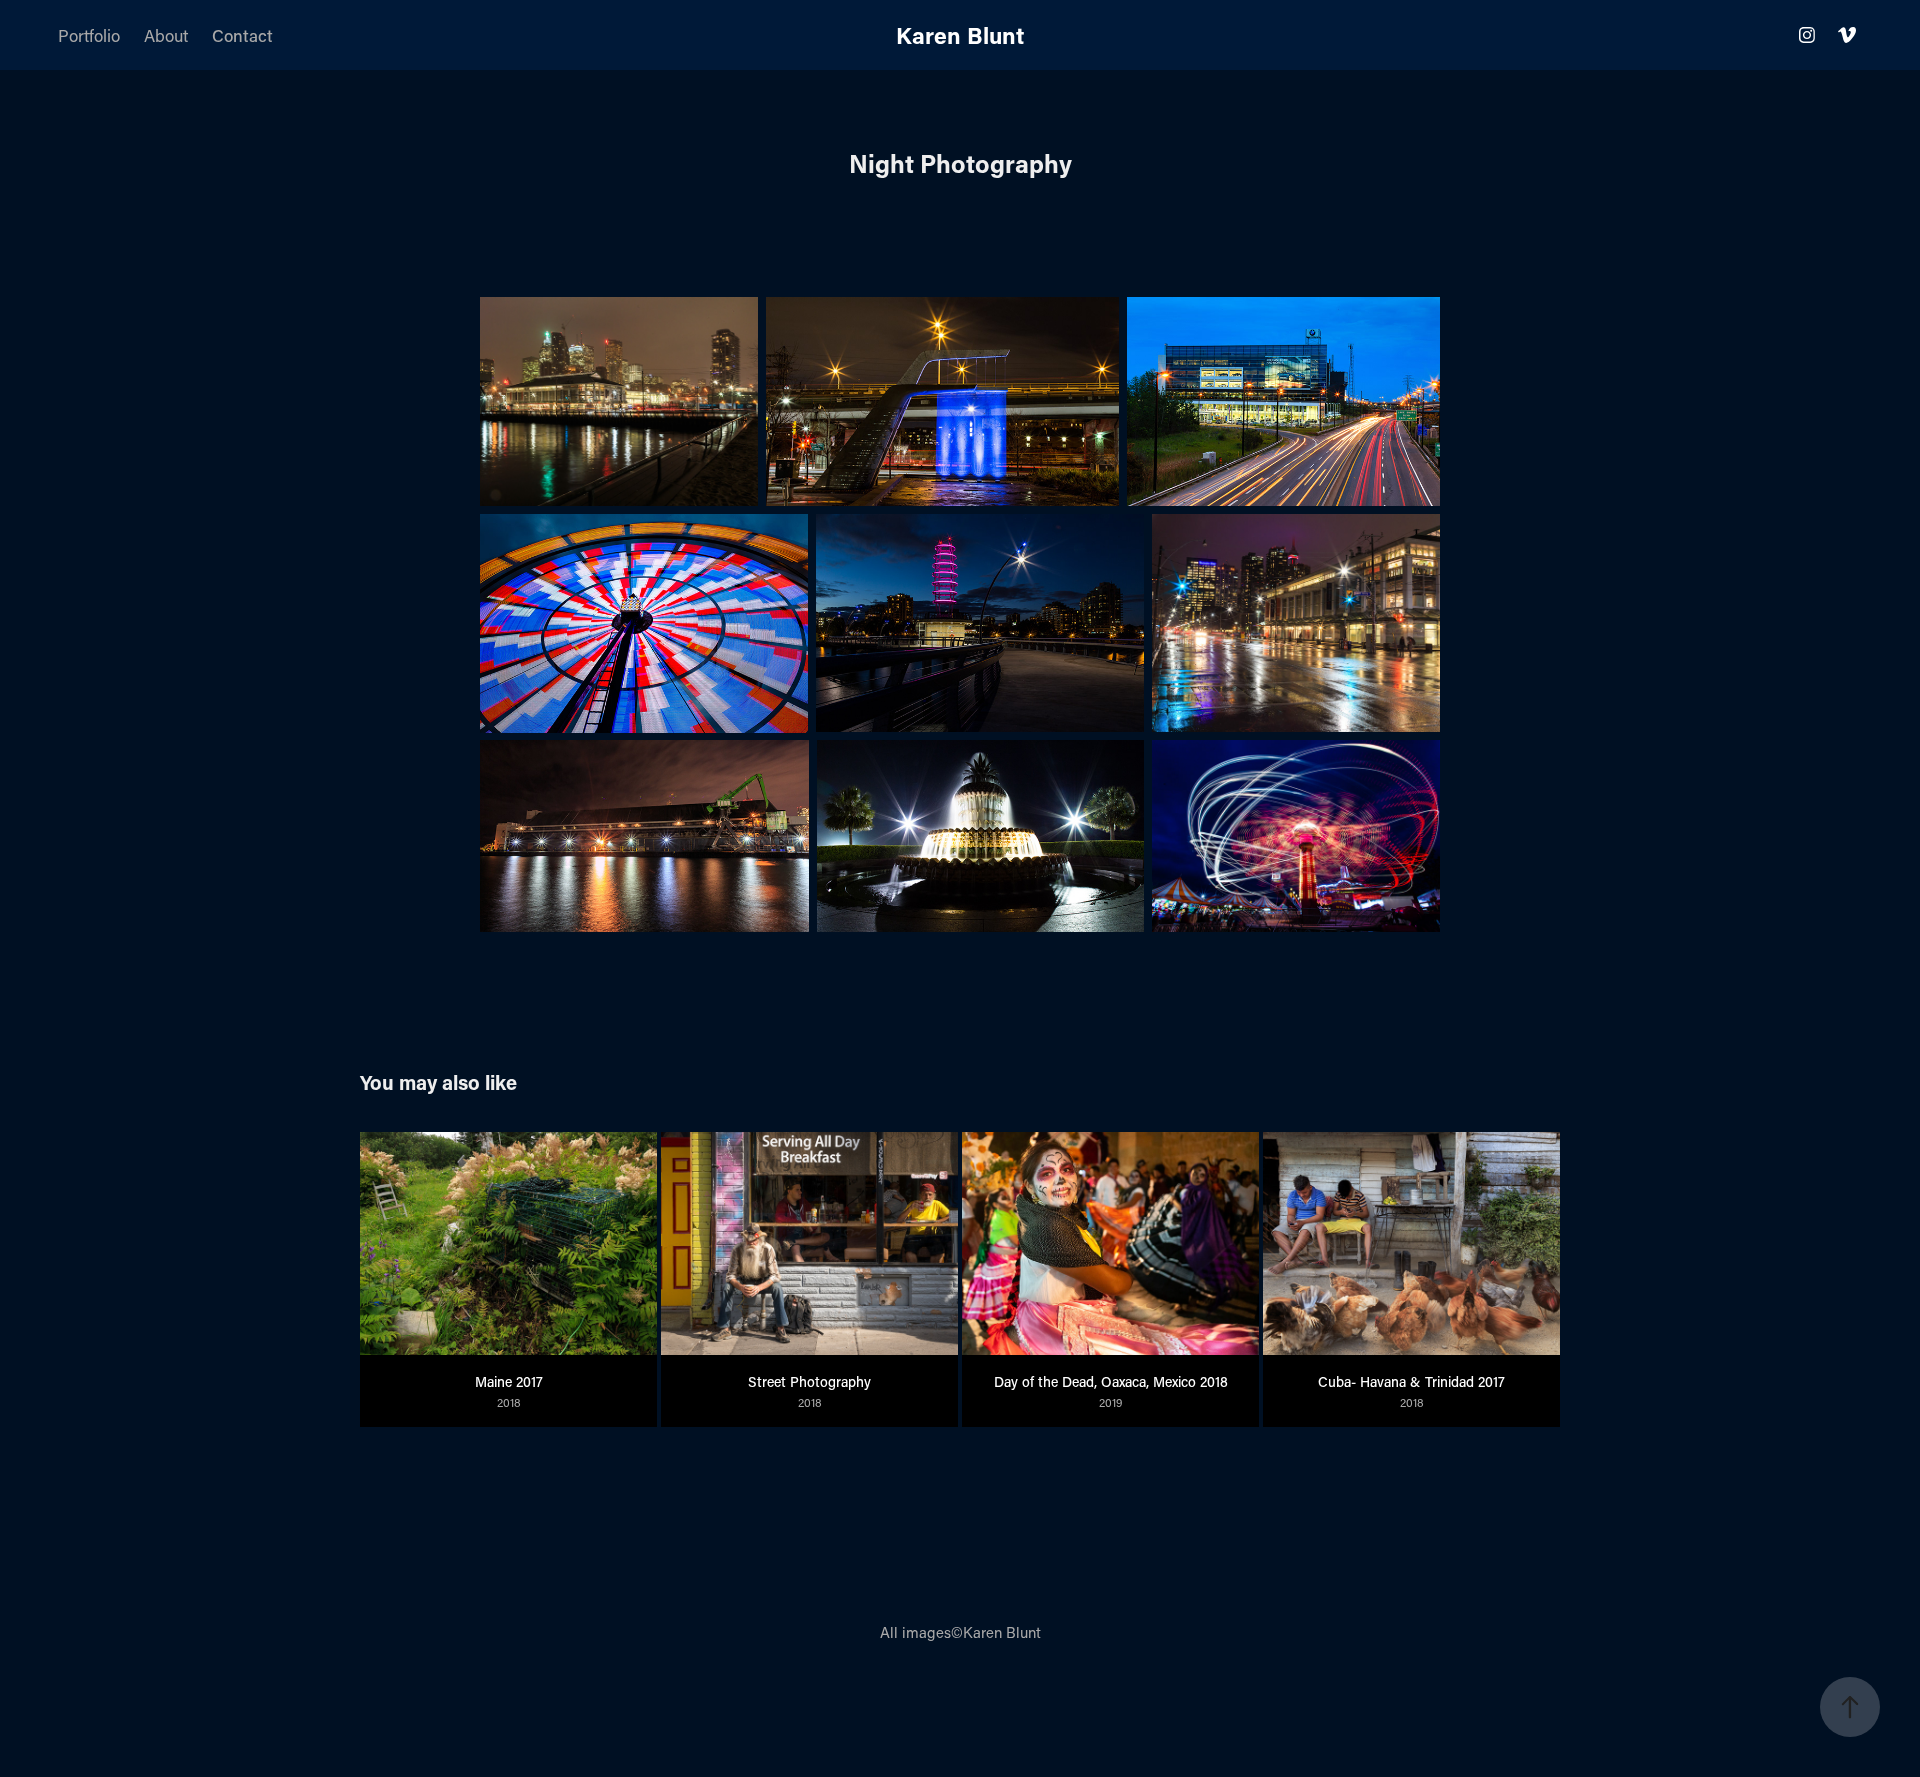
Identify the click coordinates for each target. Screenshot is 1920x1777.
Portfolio (89, 35)
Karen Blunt (960, 35)
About (166, 35)
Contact (242, 35)
